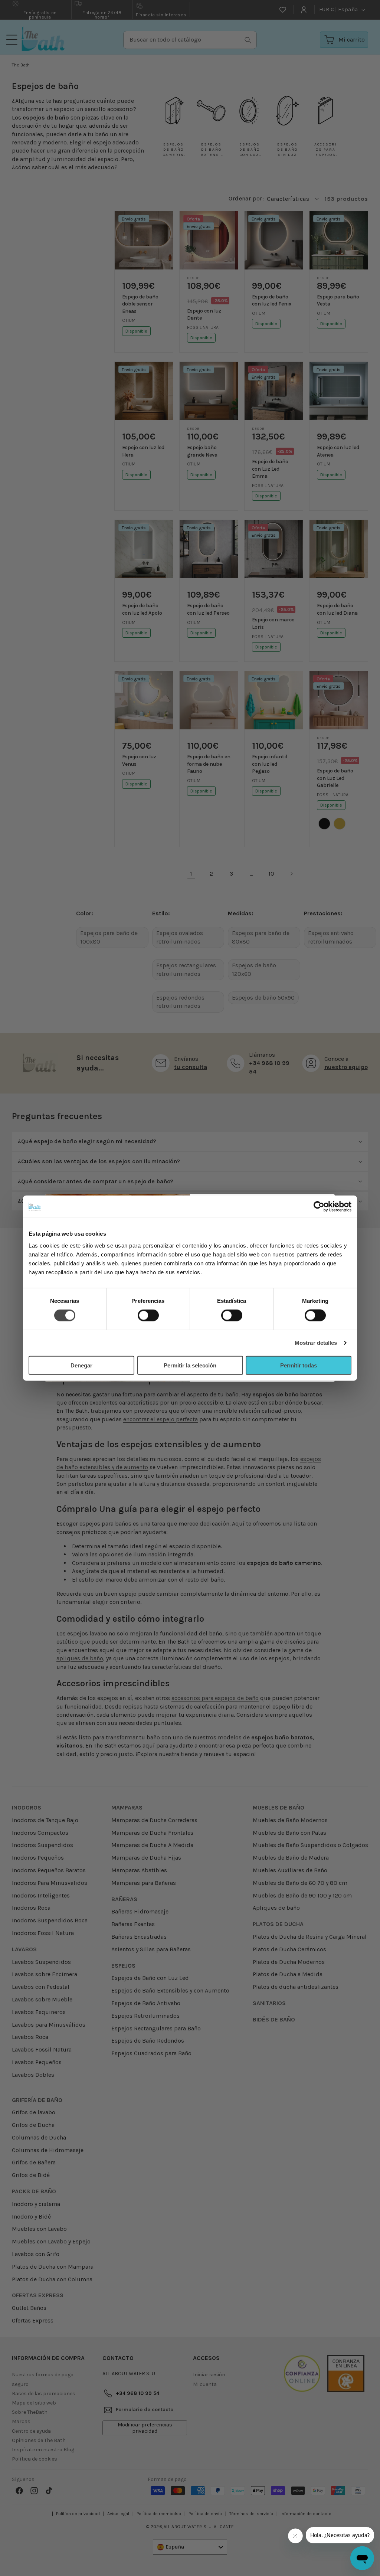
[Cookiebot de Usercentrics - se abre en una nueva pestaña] (319, 1207)
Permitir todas (299, 1365)
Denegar (81, 1365)
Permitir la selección (190, 1365)
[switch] (148, 1315)
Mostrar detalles (316, 1343)
